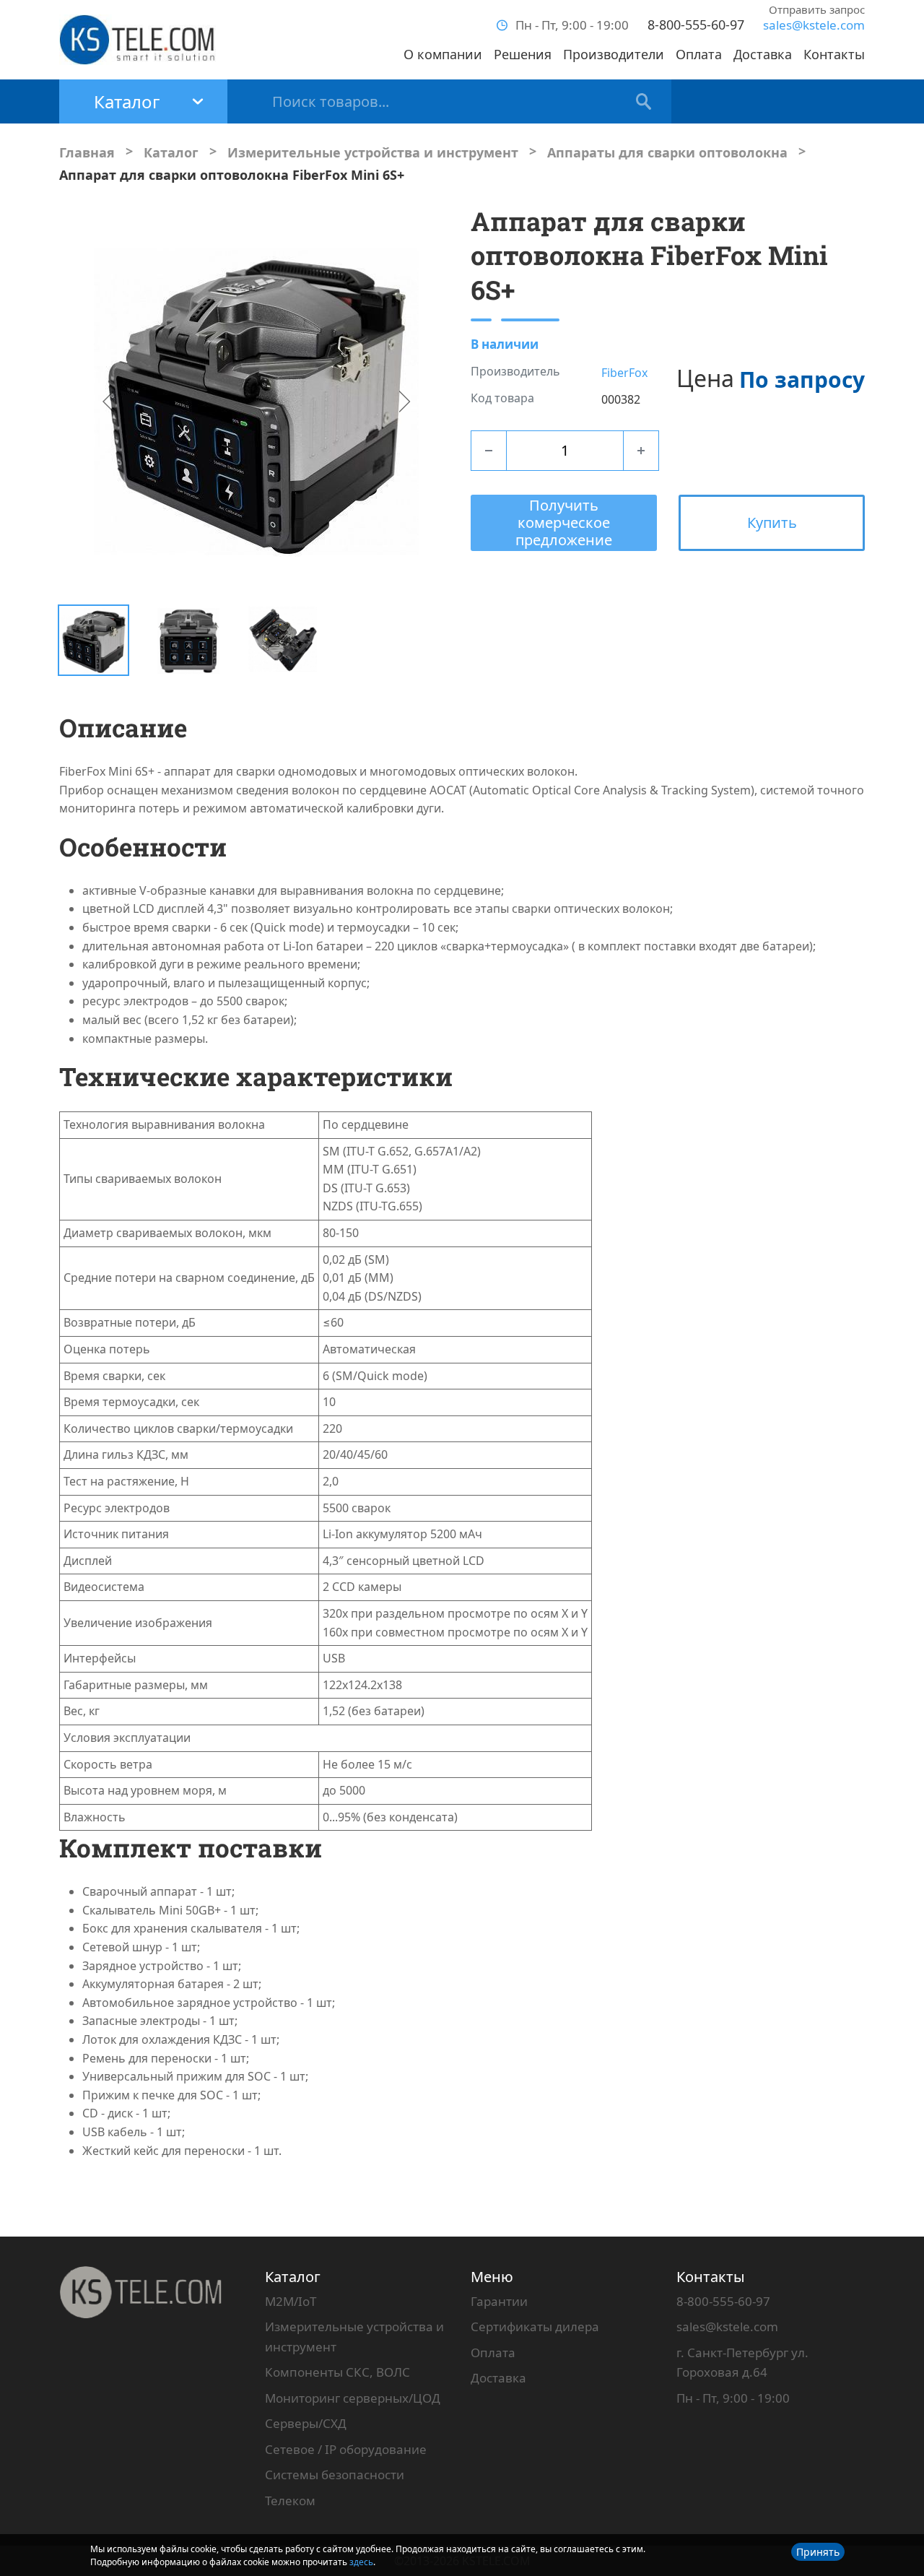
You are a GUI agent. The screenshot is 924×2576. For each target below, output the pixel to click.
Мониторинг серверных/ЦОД (353, 2398)
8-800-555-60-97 (696, 25)
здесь (361, 2562)
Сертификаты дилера (535, 2326)
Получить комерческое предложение (564, 522)
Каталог (293, 2277)
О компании (443, 54)
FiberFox (624, 373)
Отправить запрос (817, 9)
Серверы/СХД (306, 2423)
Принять (818, 2552)
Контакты (834, 54)
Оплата (699, 54)
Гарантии (499, 2301)
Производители (614, 54)
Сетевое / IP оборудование (346, 2449)
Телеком (290, 2501)
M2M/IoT (291, 2301)
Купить (772, 522)
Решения (523, 54)
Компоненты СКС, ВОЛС (337, 2372)
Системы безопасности (335, 2475)
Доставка (763, 54)
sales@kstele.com (814, 25)
